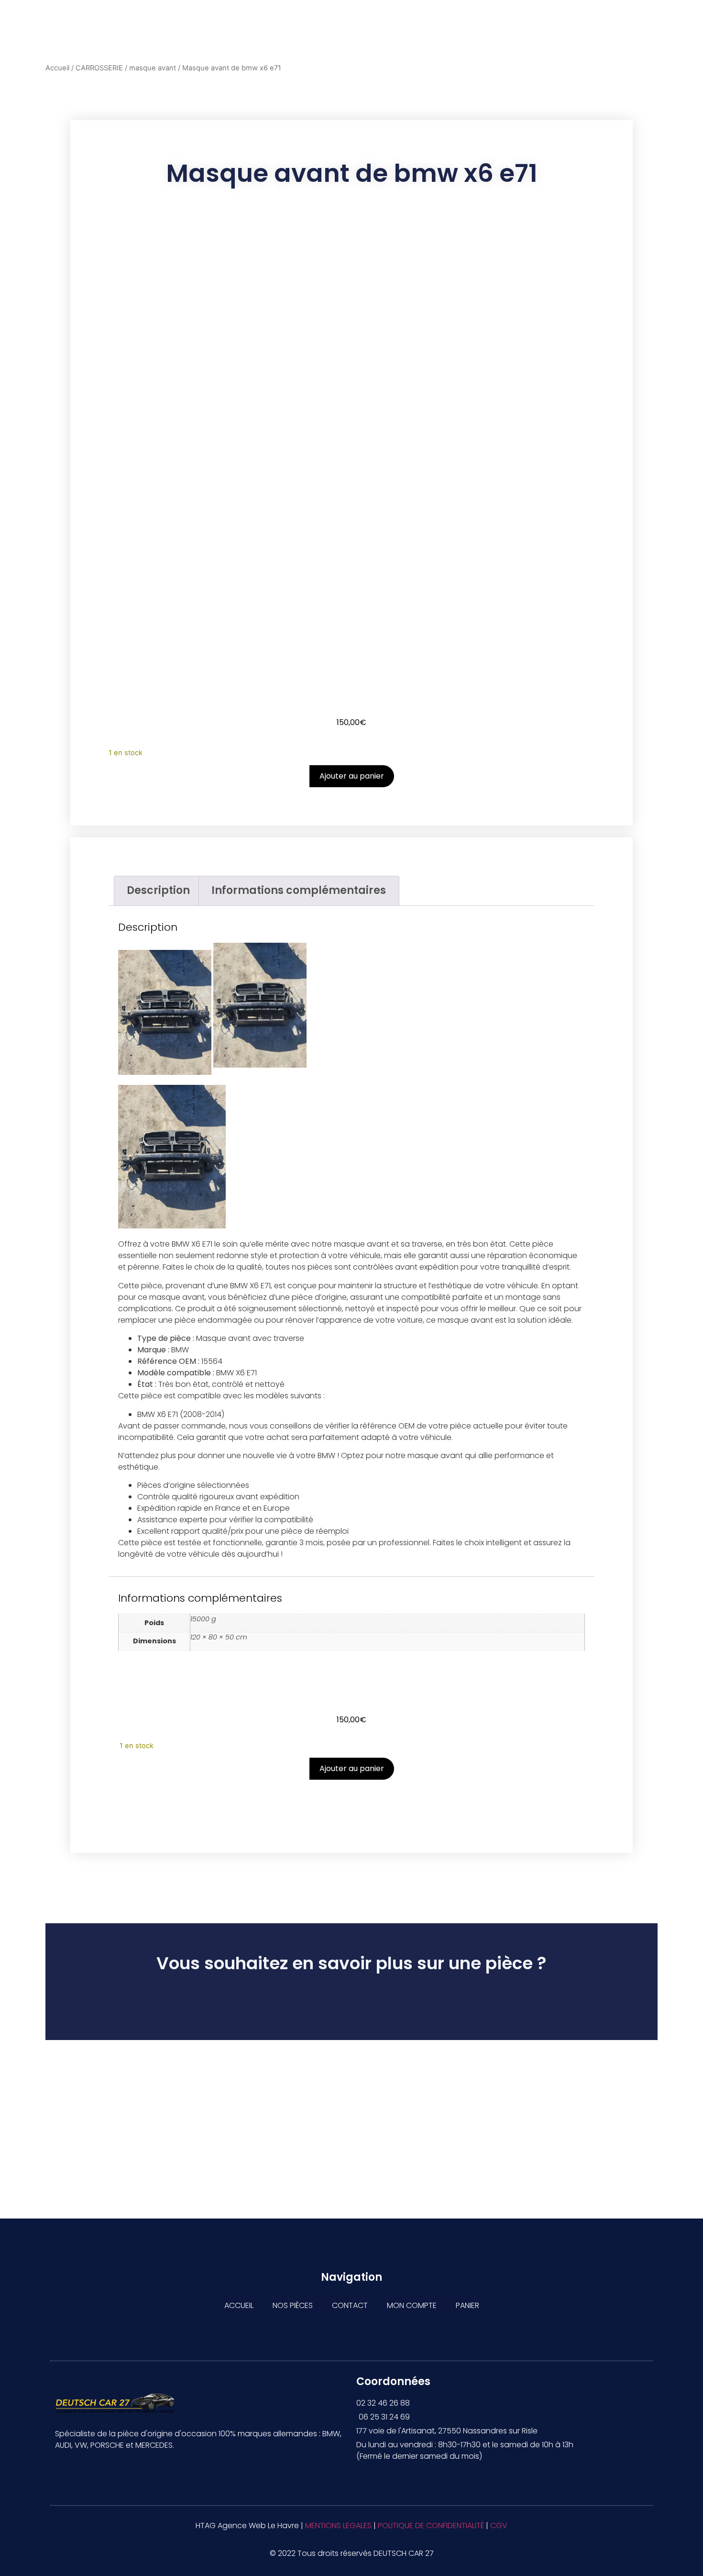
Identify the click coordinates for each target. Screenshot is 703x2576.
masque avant (153, 68)
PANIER (467, 2305)
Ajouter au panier (352, 776)
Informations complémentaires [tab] (299, 890)
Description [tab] (158, 890)
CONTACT (350, 2305)
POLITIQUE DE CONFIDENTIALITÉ (431, 2526)
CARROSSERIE (99, 68)
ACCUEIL (239, 2305)
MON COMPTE (412, 2305)
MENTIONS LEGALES (338, 2526)
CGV (499, 2526)
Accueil (57, 68)
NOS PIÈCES (293, 2305)
